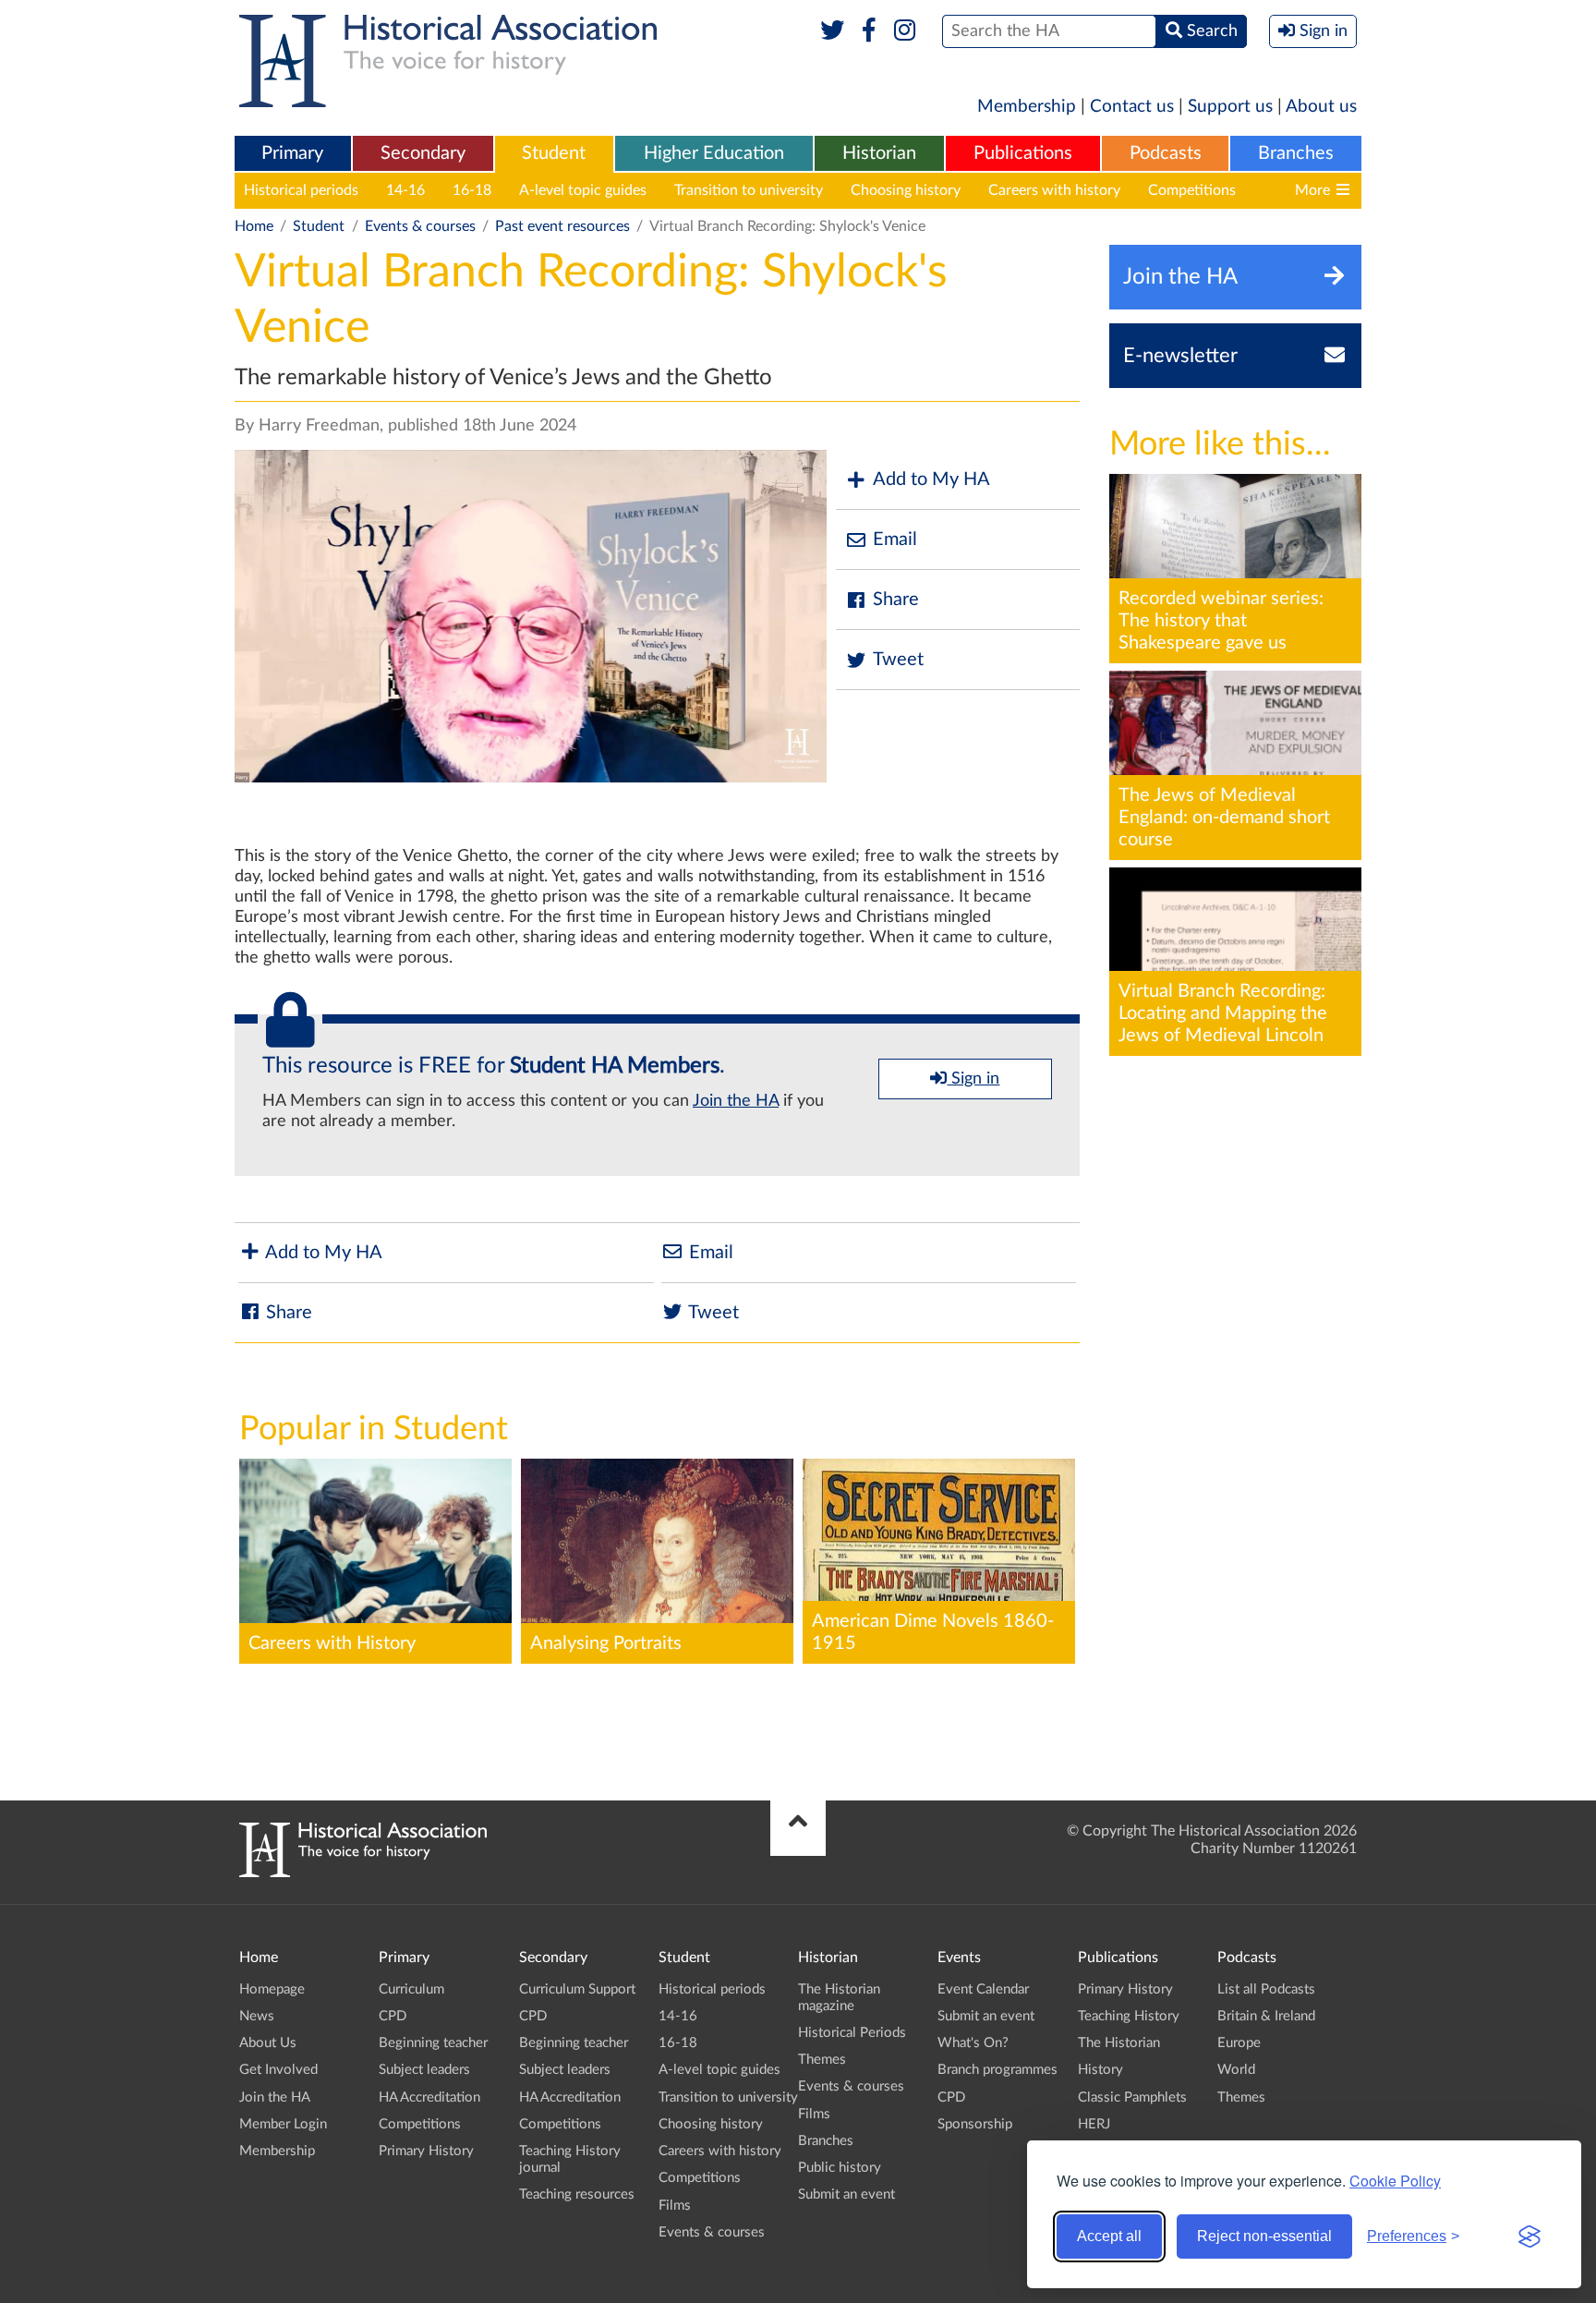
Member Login (283, 2124)
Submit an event (846, 2194)
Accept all (1109, 2236)
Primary (292, 153)
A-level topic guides (583, 190)
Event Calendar (983, 1989)
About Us (268, 2043)
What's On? (973, 2043)
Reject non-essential (1264, 2236)
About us (1321, 107)
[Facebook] (869, 31)
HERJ (1094, 2124)
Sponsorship (975, 2124)
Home (254, 226)
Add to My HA (931, 479)
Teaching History (1129, 2016)
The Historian (1119, 2043)
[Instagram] (906, 31)
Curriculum (411, 1989)
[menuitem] (293, 154)
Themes (822, 2060)
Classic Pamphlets (1132, 2097)
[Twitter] (833, 31)
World (1236, 2070)
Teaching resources (577, 2194)
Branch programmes (997, 2070)
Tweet (898, 660)
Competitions (1192, 190)
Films (675, 2206)
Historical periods (301, 190)
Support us (1230, 107)
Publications (1023, 153)
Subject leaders (424, 2070)
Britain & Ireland (1266, 2016)
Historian (879, 153)
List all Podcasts (1266, 1989)
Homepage (272, 1989)
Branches (1296, 153)
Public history (840, 2168)
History (1100, 2070)
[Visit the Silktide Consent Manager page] (1529, 2236)
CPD (393, 2016)
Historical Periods (852, 2033)
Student (554, 153)
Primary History (426, 2151)
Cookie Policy (1395, 2181)
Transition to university (749, 190)
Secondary (423, 153)
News (257, 2016)
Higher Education (714, 153)
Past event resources (562, 226)
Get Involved (278, 2070)
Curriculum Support (577, 1989)
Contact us (1132, 107)
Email (895, 539)
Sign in (973, 1079)
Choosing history (906, 190)
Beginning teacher (433, 2043)
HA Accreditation (429, 2097)
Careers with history (1054, 190)
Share (896, 600)
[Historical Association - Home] (363, 1873)
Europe (1239, 2043)
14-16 (405, 190)
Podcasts (1166, 153)
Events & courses (420, 226)
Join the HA (736, 1101)
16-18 (472, 190)
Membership (1027, 107)
